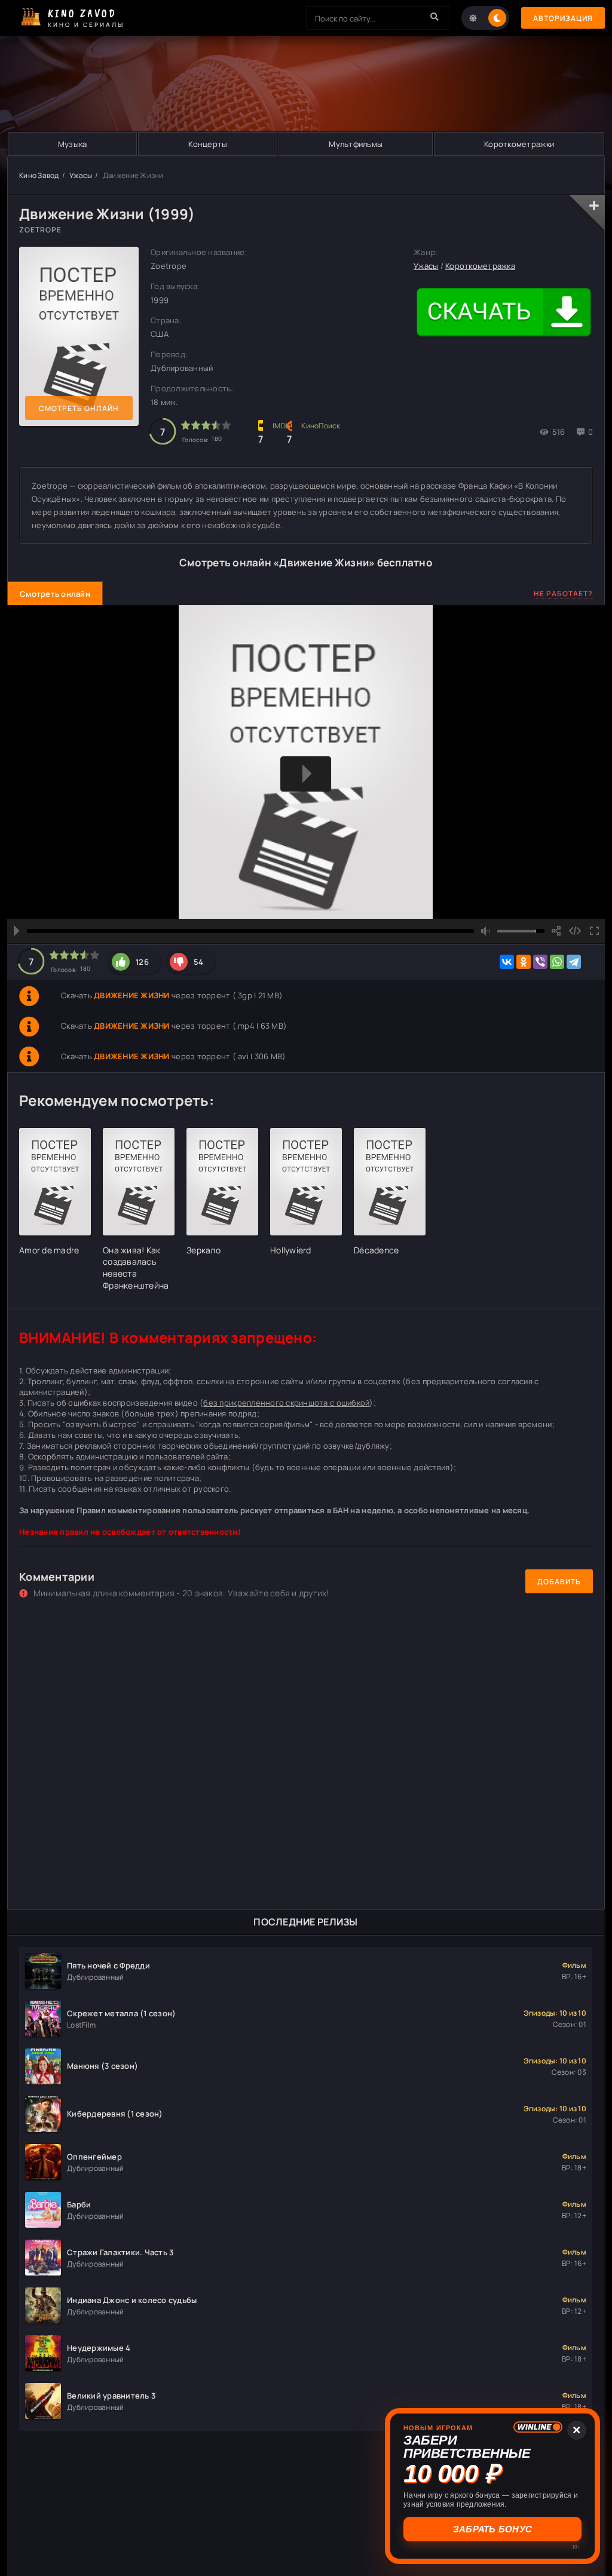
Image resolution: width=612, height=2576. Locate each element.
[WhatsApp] (557, 962)
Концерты (208, 144)
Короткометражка (480, 266)
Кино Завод (39, 175)
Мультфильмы (356, 144)
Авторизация (563, 18)
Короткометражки (519, 144)
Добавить (559, 1582)
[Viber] (540, 962)
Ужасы (81, 175)
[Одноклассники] (524, 962)
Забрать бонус (492, 2529)
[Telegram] (574, 962)
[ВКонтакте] (507, 962)
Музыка (73, 144)
